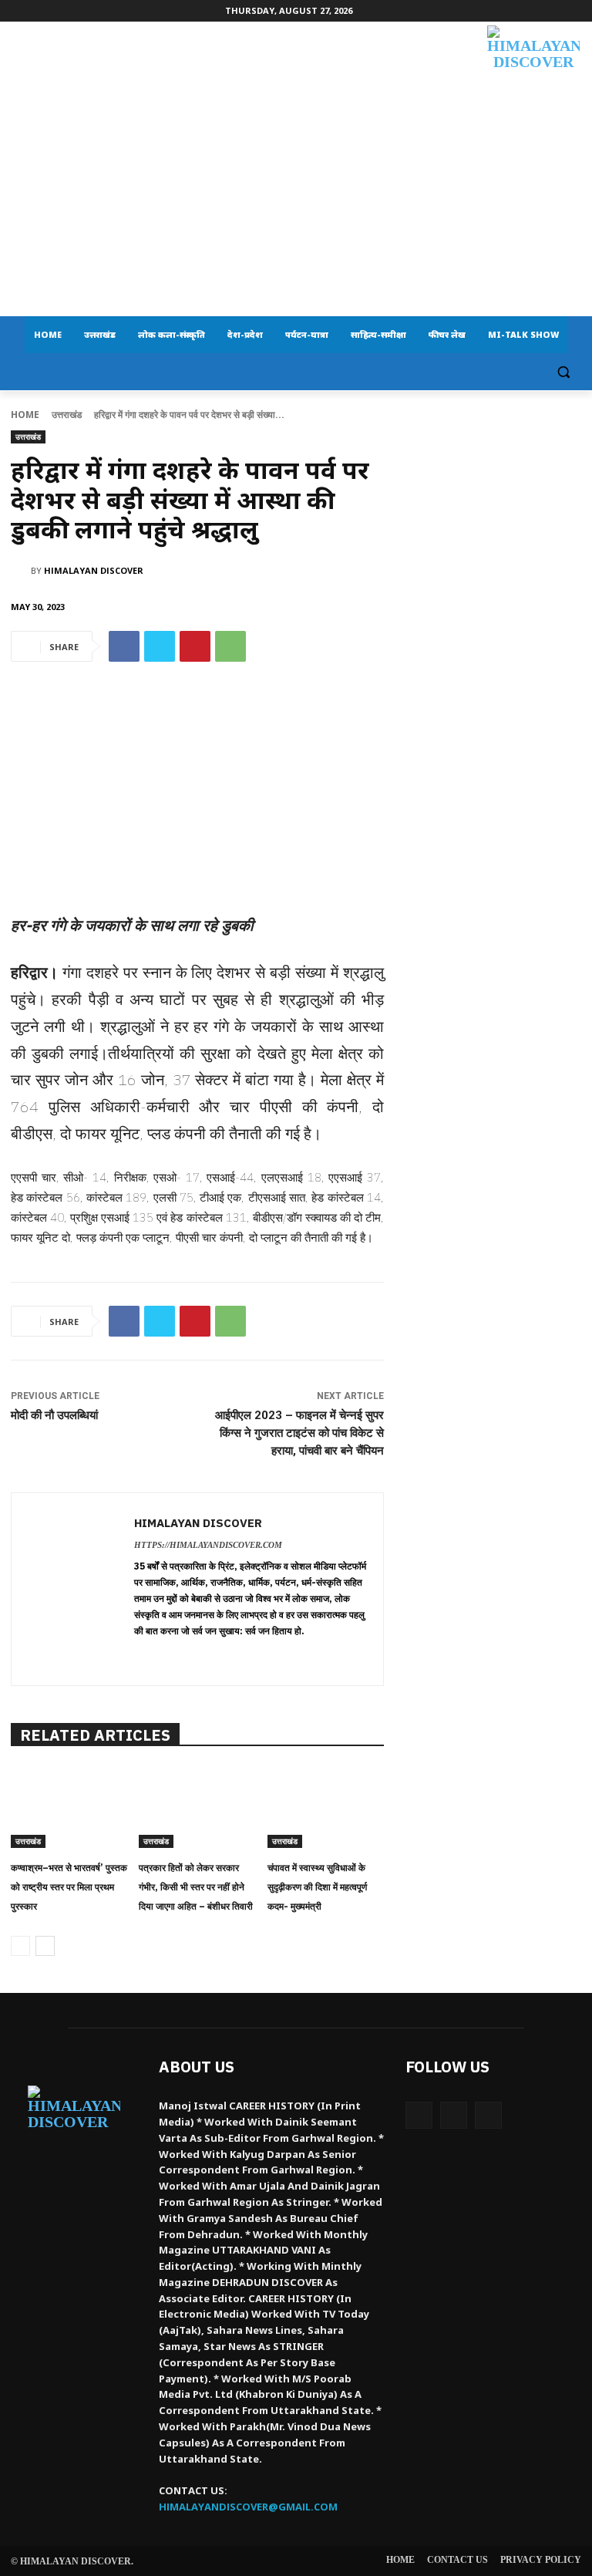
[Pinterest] (195, 646)
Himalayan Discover (94, 570)
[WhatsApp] (230, 646)
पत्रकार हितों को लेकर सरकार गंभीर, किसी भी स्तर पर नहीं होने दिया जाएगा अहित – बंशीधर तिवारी (196, 1887)
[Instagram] (454, 2115)
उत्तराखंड (67, 415)
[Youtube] (488, 2115)
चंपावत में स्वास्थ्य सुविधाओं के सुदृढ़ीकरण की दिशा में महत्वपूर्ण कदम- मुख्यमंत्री (317, 1887)
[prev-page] (20, 1946)
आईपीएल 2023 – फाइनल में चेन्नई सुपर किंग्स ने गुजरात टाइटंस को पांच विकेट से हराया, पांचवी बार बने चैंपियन (299, 1433)
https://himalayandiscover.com (208, 1545)
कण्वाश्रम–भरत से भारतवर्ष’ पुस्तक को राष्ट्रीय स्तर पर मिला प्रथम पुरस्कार (69, 1887)
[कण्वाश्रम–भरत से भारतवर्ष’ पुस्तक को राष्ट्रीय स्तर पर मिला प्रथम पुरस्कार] (69, 1807)
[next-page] (45, 1946)
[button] (563, 372)
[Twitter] (160, 646)
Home (25, 415)
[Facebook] (124, 646)
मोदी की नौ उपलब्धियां (54, 1415)
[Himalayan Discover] (533, 77)
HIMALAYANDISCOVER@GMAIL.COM (248, 2507)
